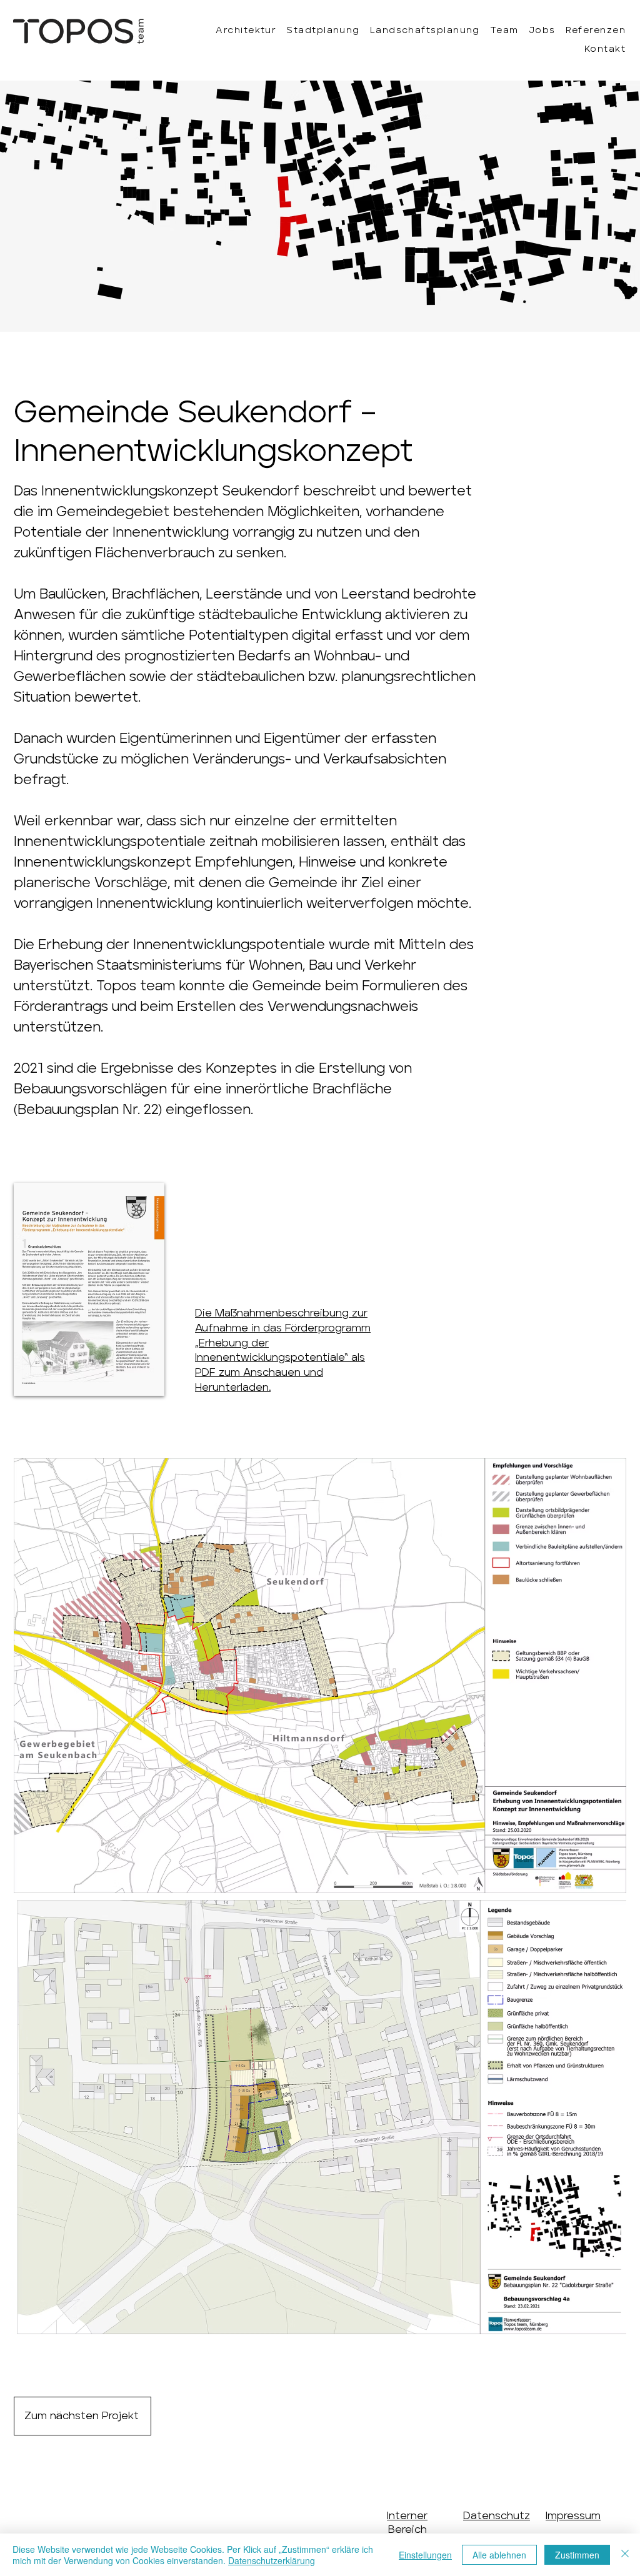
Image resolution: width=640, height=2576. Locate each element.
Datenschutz (497, 2516)
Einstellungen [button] (425, 2555)
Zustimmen (577, 2555)
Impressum (573, 2516)
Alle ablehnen (499, 2555)
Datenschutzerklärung (272, 2560)
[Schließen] (625, 2555)
